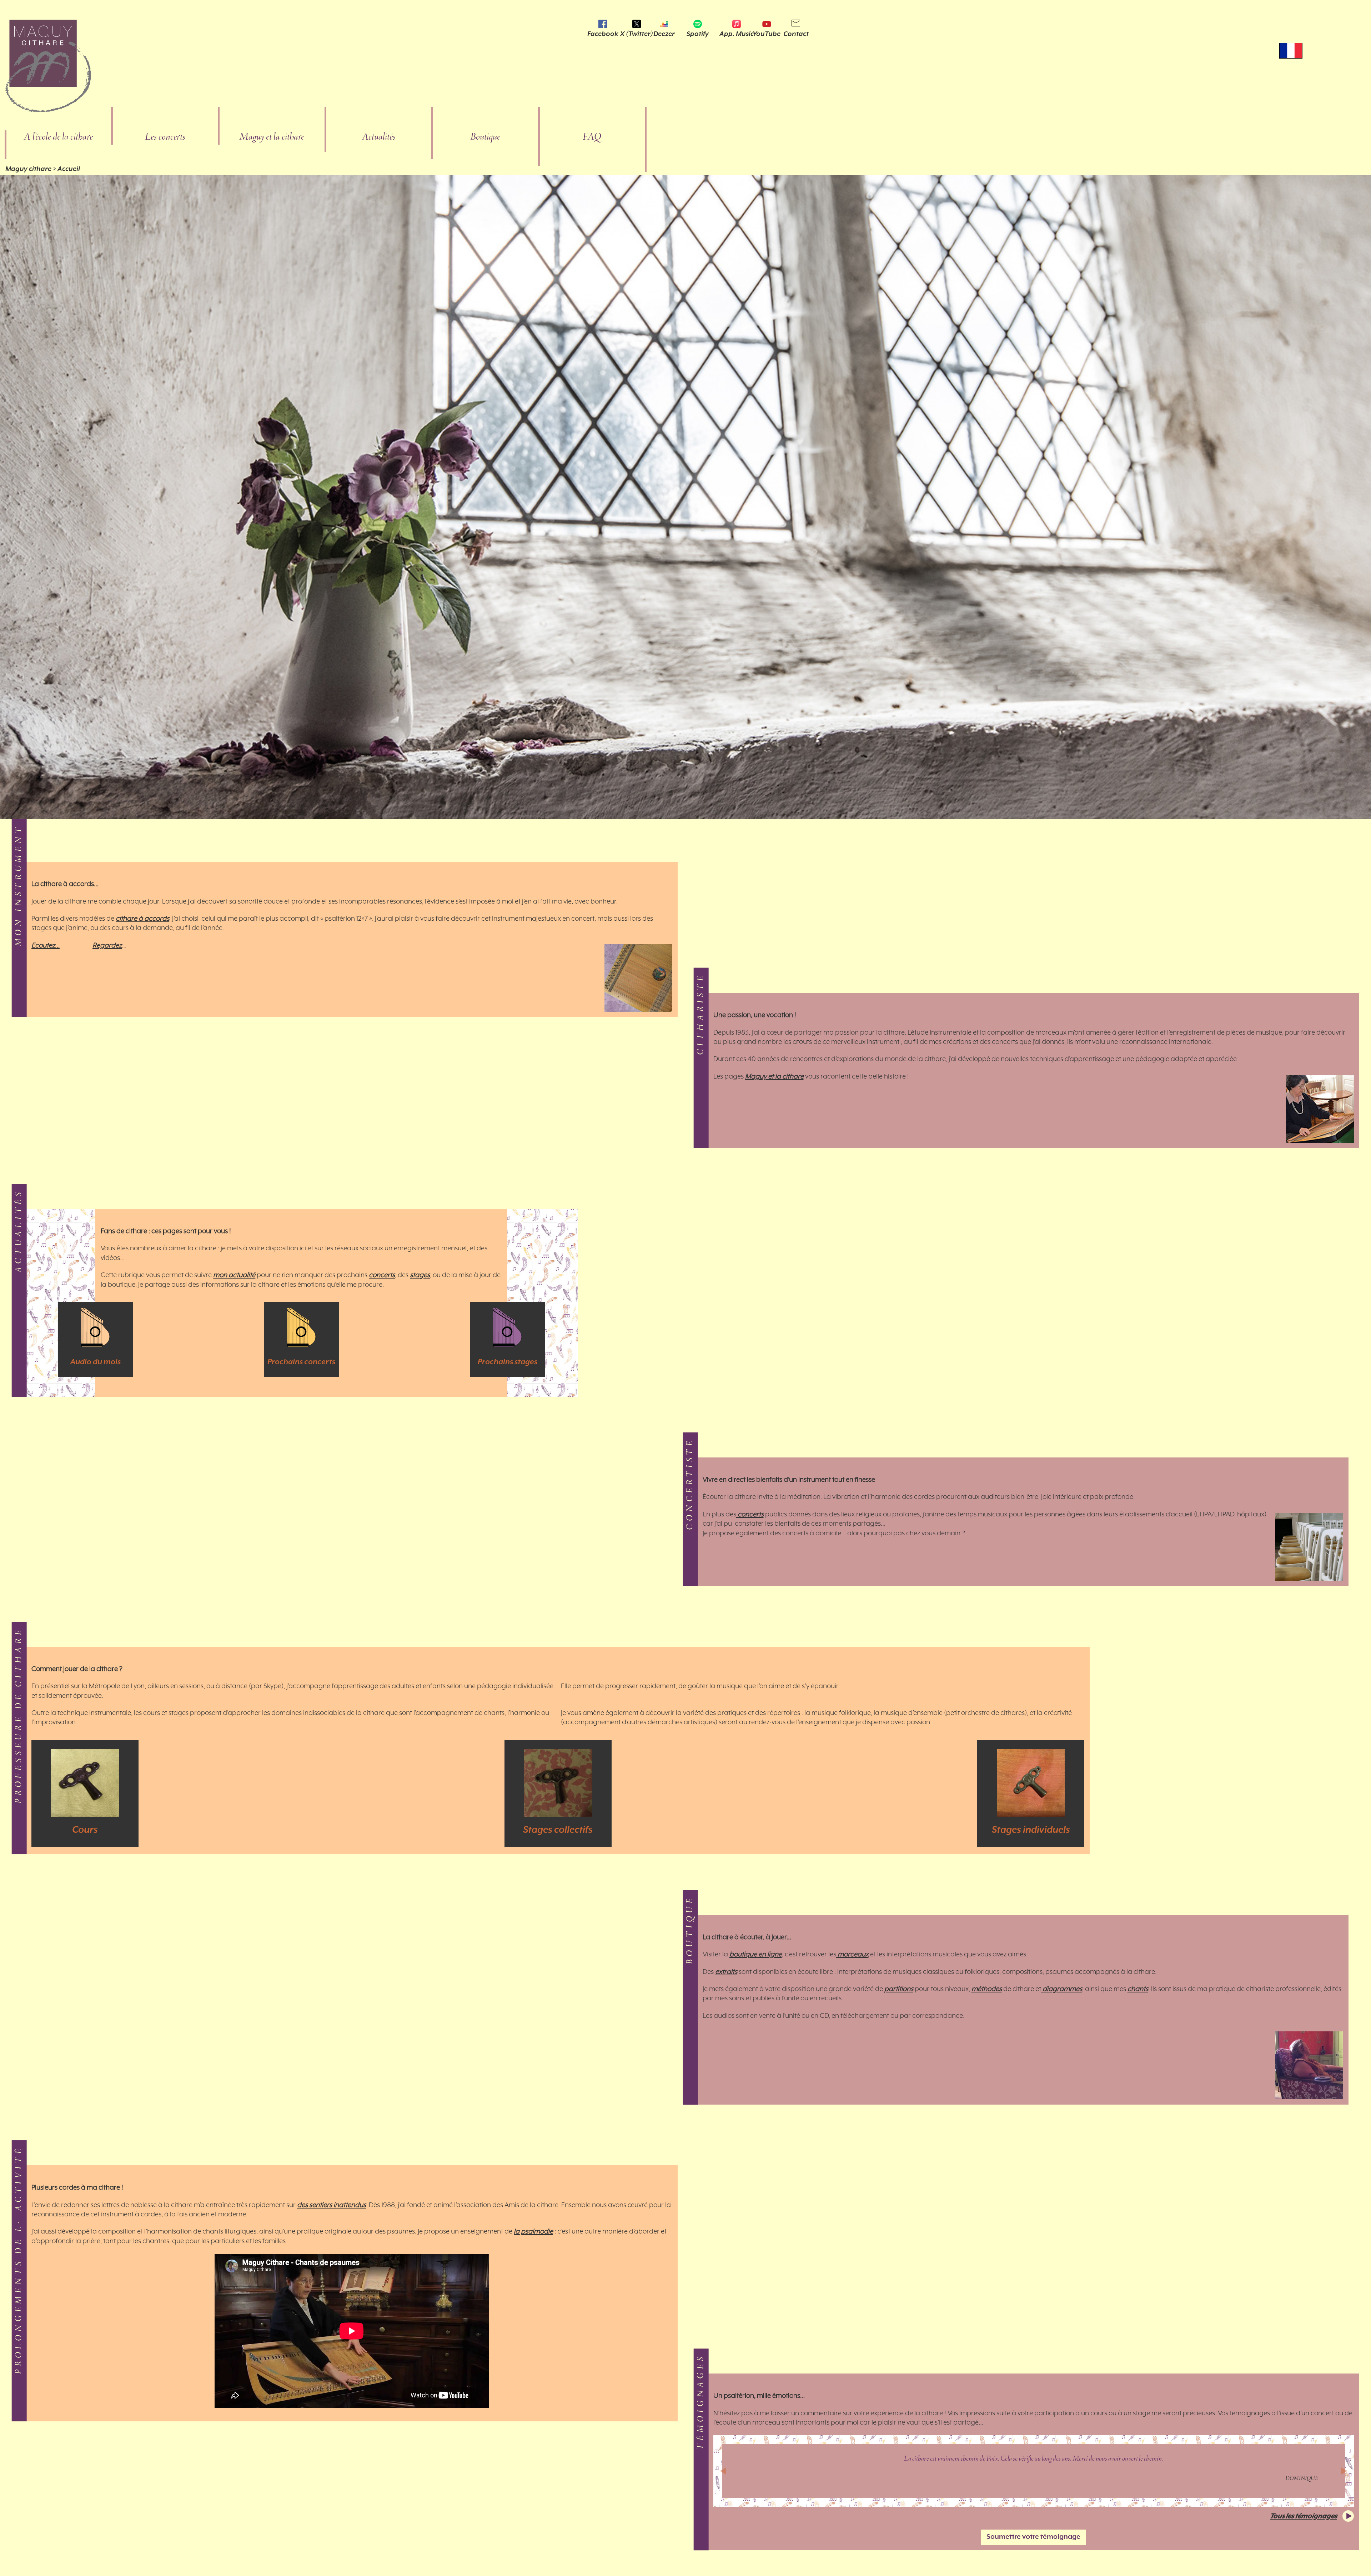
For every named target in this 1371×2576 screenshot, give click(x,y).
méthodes (987, 1989)
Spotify (698, 34)
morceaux (852, 1955)
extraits (726, 1972)
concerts (382, 1275)
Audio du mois (96, 1362)
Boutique (485, 137)
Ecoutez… (46, 946)
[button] (723, 2471)
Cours (85, 1830)
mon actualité (234, 1275)
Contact (796, 34)
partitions (899, 1989)
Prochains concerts (301, 1362)
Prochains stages (508, 1362)
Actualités (379, 137)
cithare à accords (142, 919)
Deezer (664, 34)
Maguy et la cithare (272, 137)
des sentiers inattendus (332, 2205)
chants (1138, 1989)
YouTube (767, 34)
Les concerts (165, 137)
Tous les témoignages (1304, 2516)
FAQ (592, 137)
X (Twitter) (637, 34)
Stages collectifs (558, 1830)
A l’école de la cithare (58, 137)
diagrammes (1062, 1989)
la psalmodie (533, 2232)
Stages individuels (1031, 1830)
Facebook (603, 34)
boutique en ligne (756, 1955)
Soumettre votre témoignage (1033, 2537)
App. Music (737, 34)
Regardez (107, 946)
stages (420, 1275)
